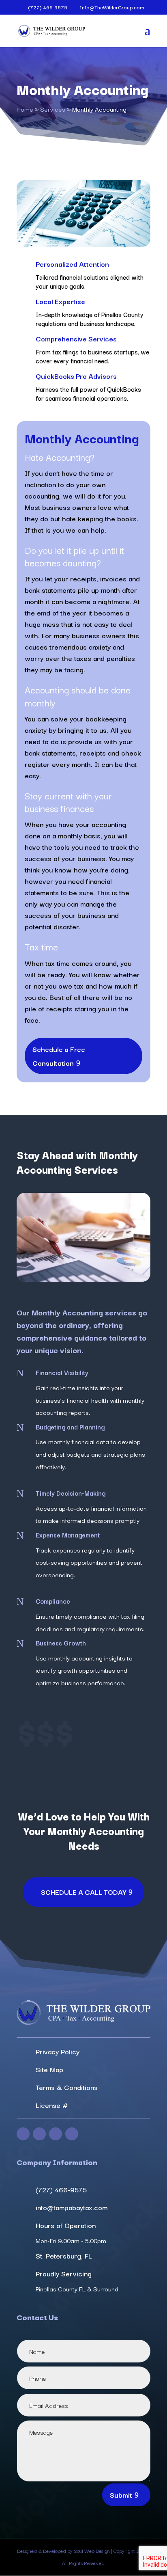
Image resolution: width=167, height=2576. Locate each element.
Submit (121, 2495)
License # (52, 2105)
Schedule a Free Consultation (59, 1056)
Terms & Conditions (67, 2087)
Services (53, 109)
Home (25, 109)
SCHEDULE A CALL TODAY (83, 1892)
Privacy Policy (58, 2051)
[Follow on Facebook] (23, 2134)
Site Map (49, 2069)
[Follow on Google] (72, 2134)
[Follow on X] (39, 2134)
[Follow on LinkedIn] (56, 2134)
